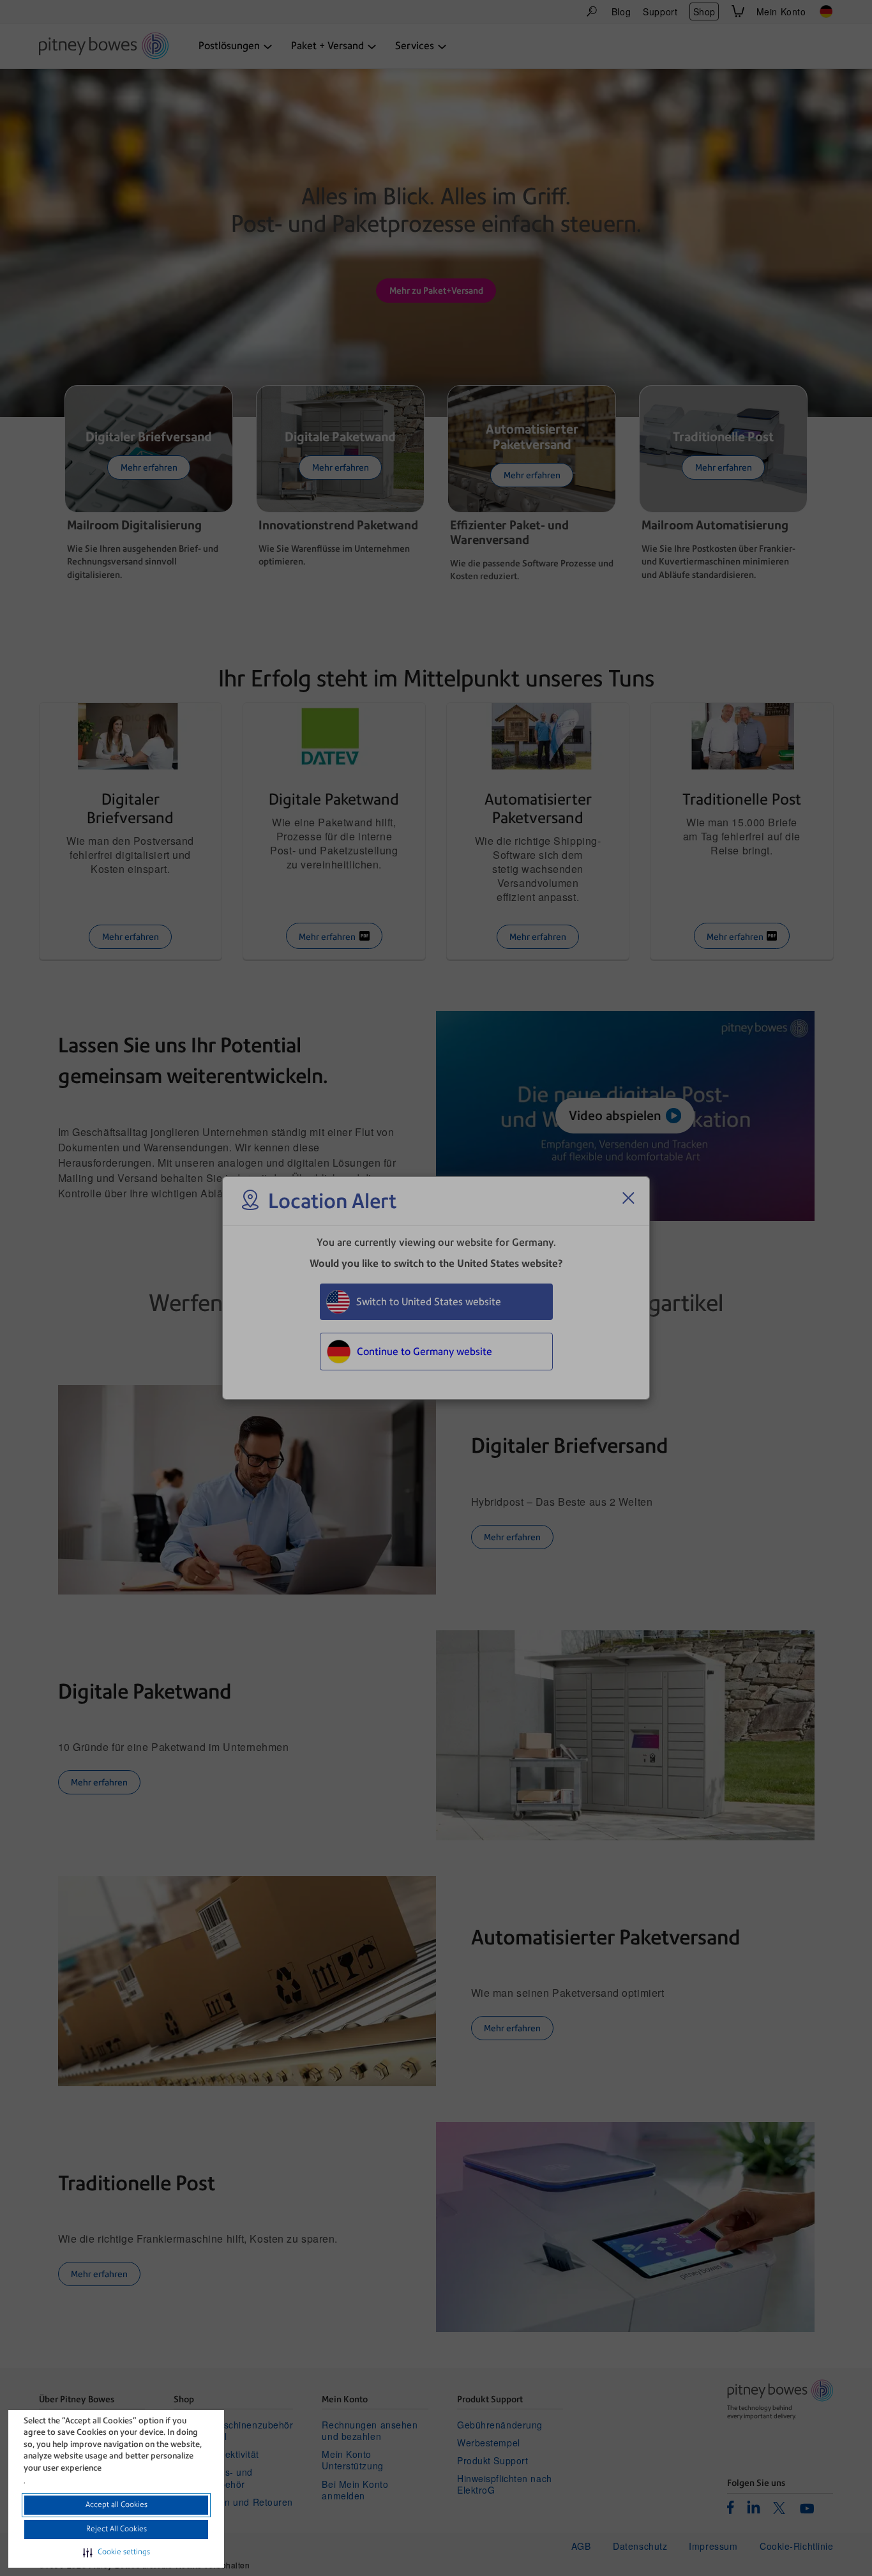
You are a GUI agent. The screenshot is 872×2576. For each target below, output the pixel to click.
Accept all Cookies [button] (117, 2504)
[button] (117, 2552)
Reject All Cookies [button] (117, 2529)
